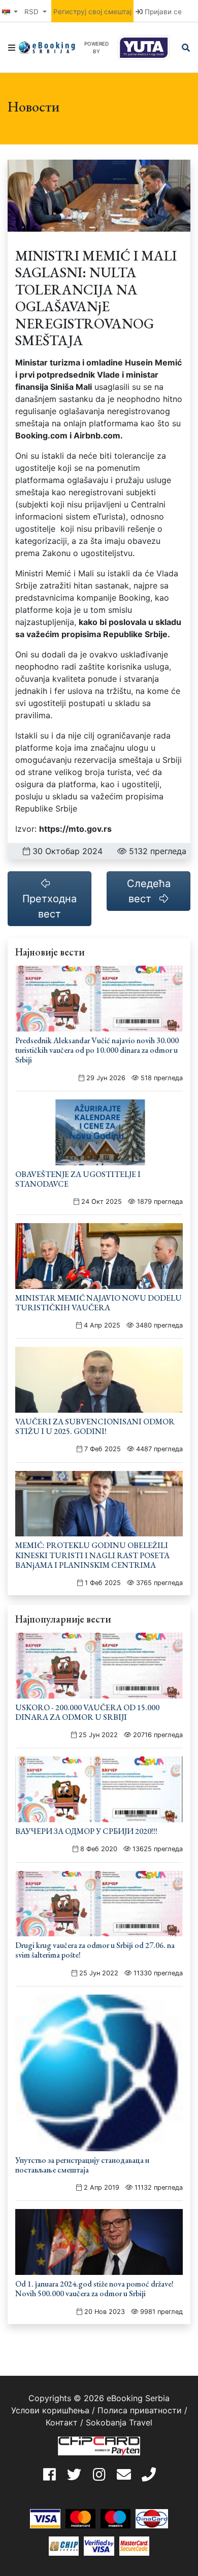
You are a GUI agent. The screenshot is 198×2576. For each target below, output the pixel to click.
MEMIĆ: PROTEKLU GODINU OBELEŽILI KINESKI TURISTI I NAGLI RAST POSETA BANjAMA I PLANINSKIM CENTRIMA (92, 1555)
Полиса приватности (140, 2410)
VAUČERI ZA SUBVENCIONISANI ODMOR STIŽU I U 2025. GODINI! (95, 1426)
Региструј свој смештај (92, 12)
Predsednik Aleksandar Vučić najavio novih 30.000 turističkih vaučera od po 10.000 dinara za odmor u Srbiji (97, 1050)
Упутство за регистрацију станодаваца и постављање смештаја (82, 2165)
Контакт (62, 2422)
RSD (32, 12)
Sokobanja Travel (119, 2422)
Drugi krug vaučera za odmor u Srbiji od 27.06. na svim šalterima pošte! (95, 1950)
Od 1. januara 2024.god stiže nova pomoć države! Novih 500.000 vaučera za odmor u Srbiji (94, 2289)
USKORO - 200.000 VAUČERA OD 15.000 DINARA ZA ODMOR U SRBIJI (87, 1712)
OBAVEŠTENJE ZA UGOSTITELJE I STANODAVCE (78, 1179)
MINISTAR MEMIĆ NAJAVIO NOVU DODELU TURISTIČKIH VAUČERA (98, 1303)
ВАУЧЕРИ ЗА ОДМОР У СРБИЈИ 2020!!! (86, 1831)
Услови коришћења (50, 2410)
